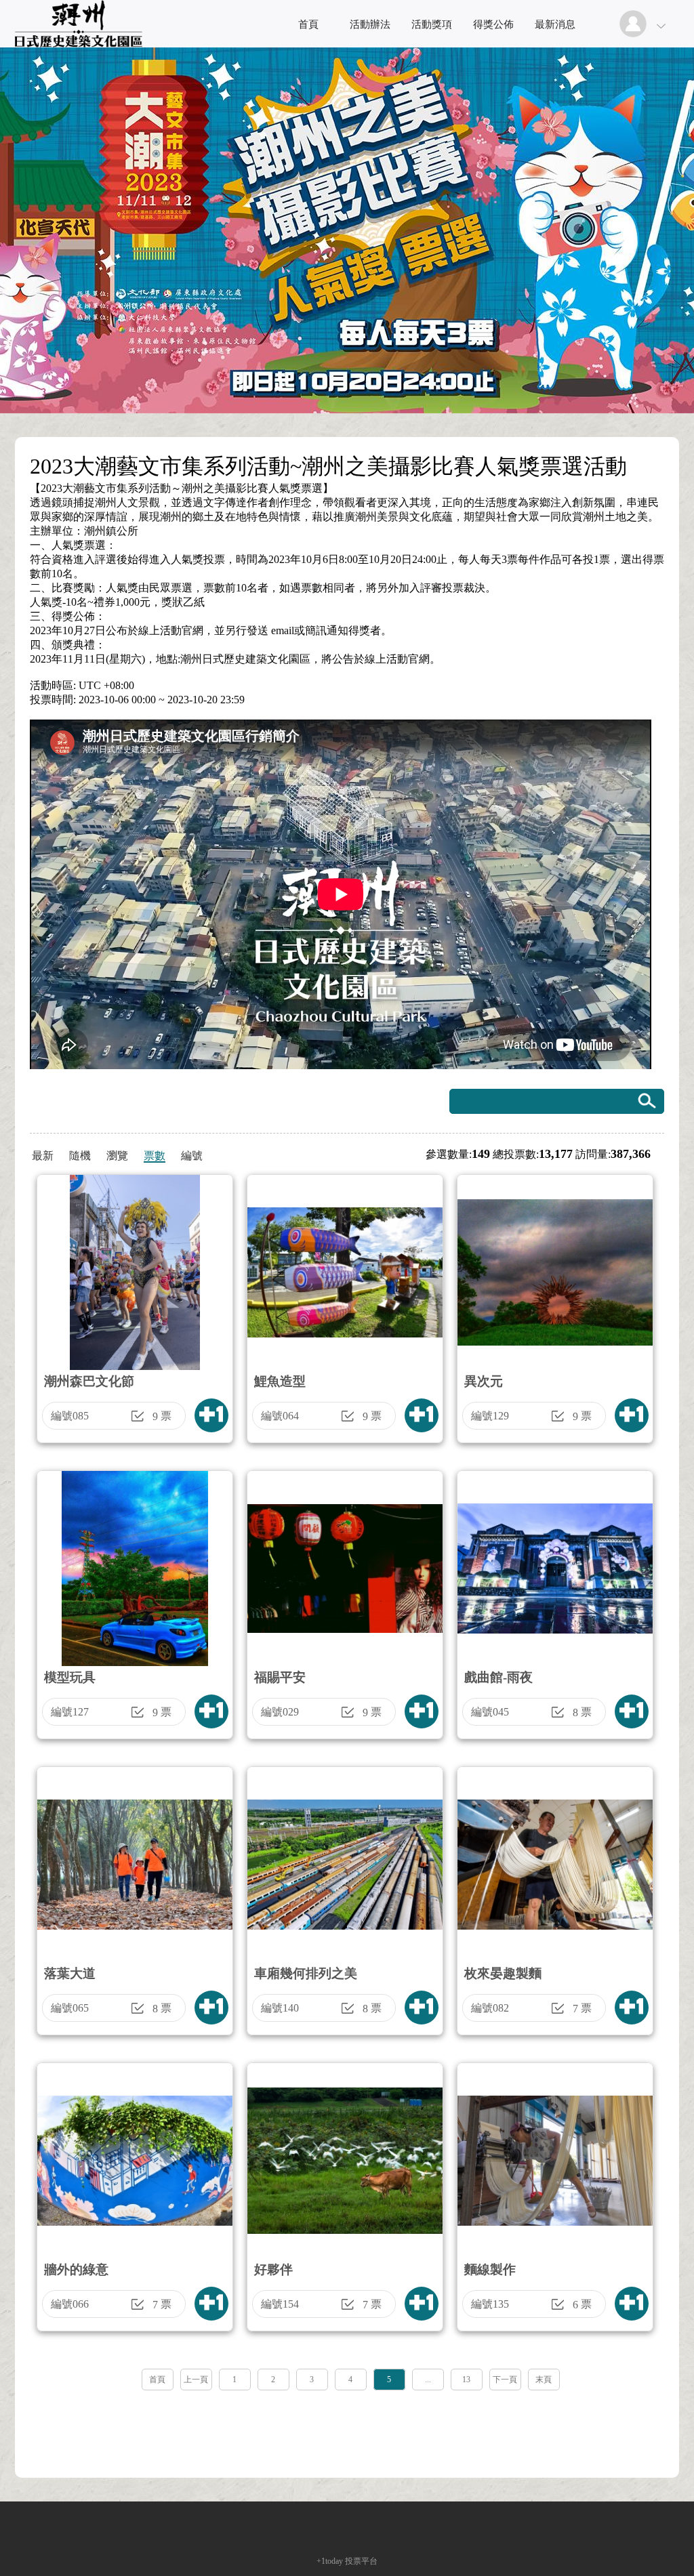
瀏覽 (117, 1156)
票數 (155, 1156)
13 (466, 2380)
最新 (43, 1156)
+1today (330, 2561)
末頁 (544, 2380)
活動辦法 (370, 24)
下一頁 (505, 2380)
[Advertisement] (347, 2430)
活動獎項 (432, 24)
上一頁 (196, 2380)
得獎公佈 (493, 24)
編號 (192, 1156)
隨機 (80, 1156)
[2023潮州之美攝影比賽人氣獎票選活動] (79, 44)
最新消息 (555, 24)
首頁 (308, 24)
